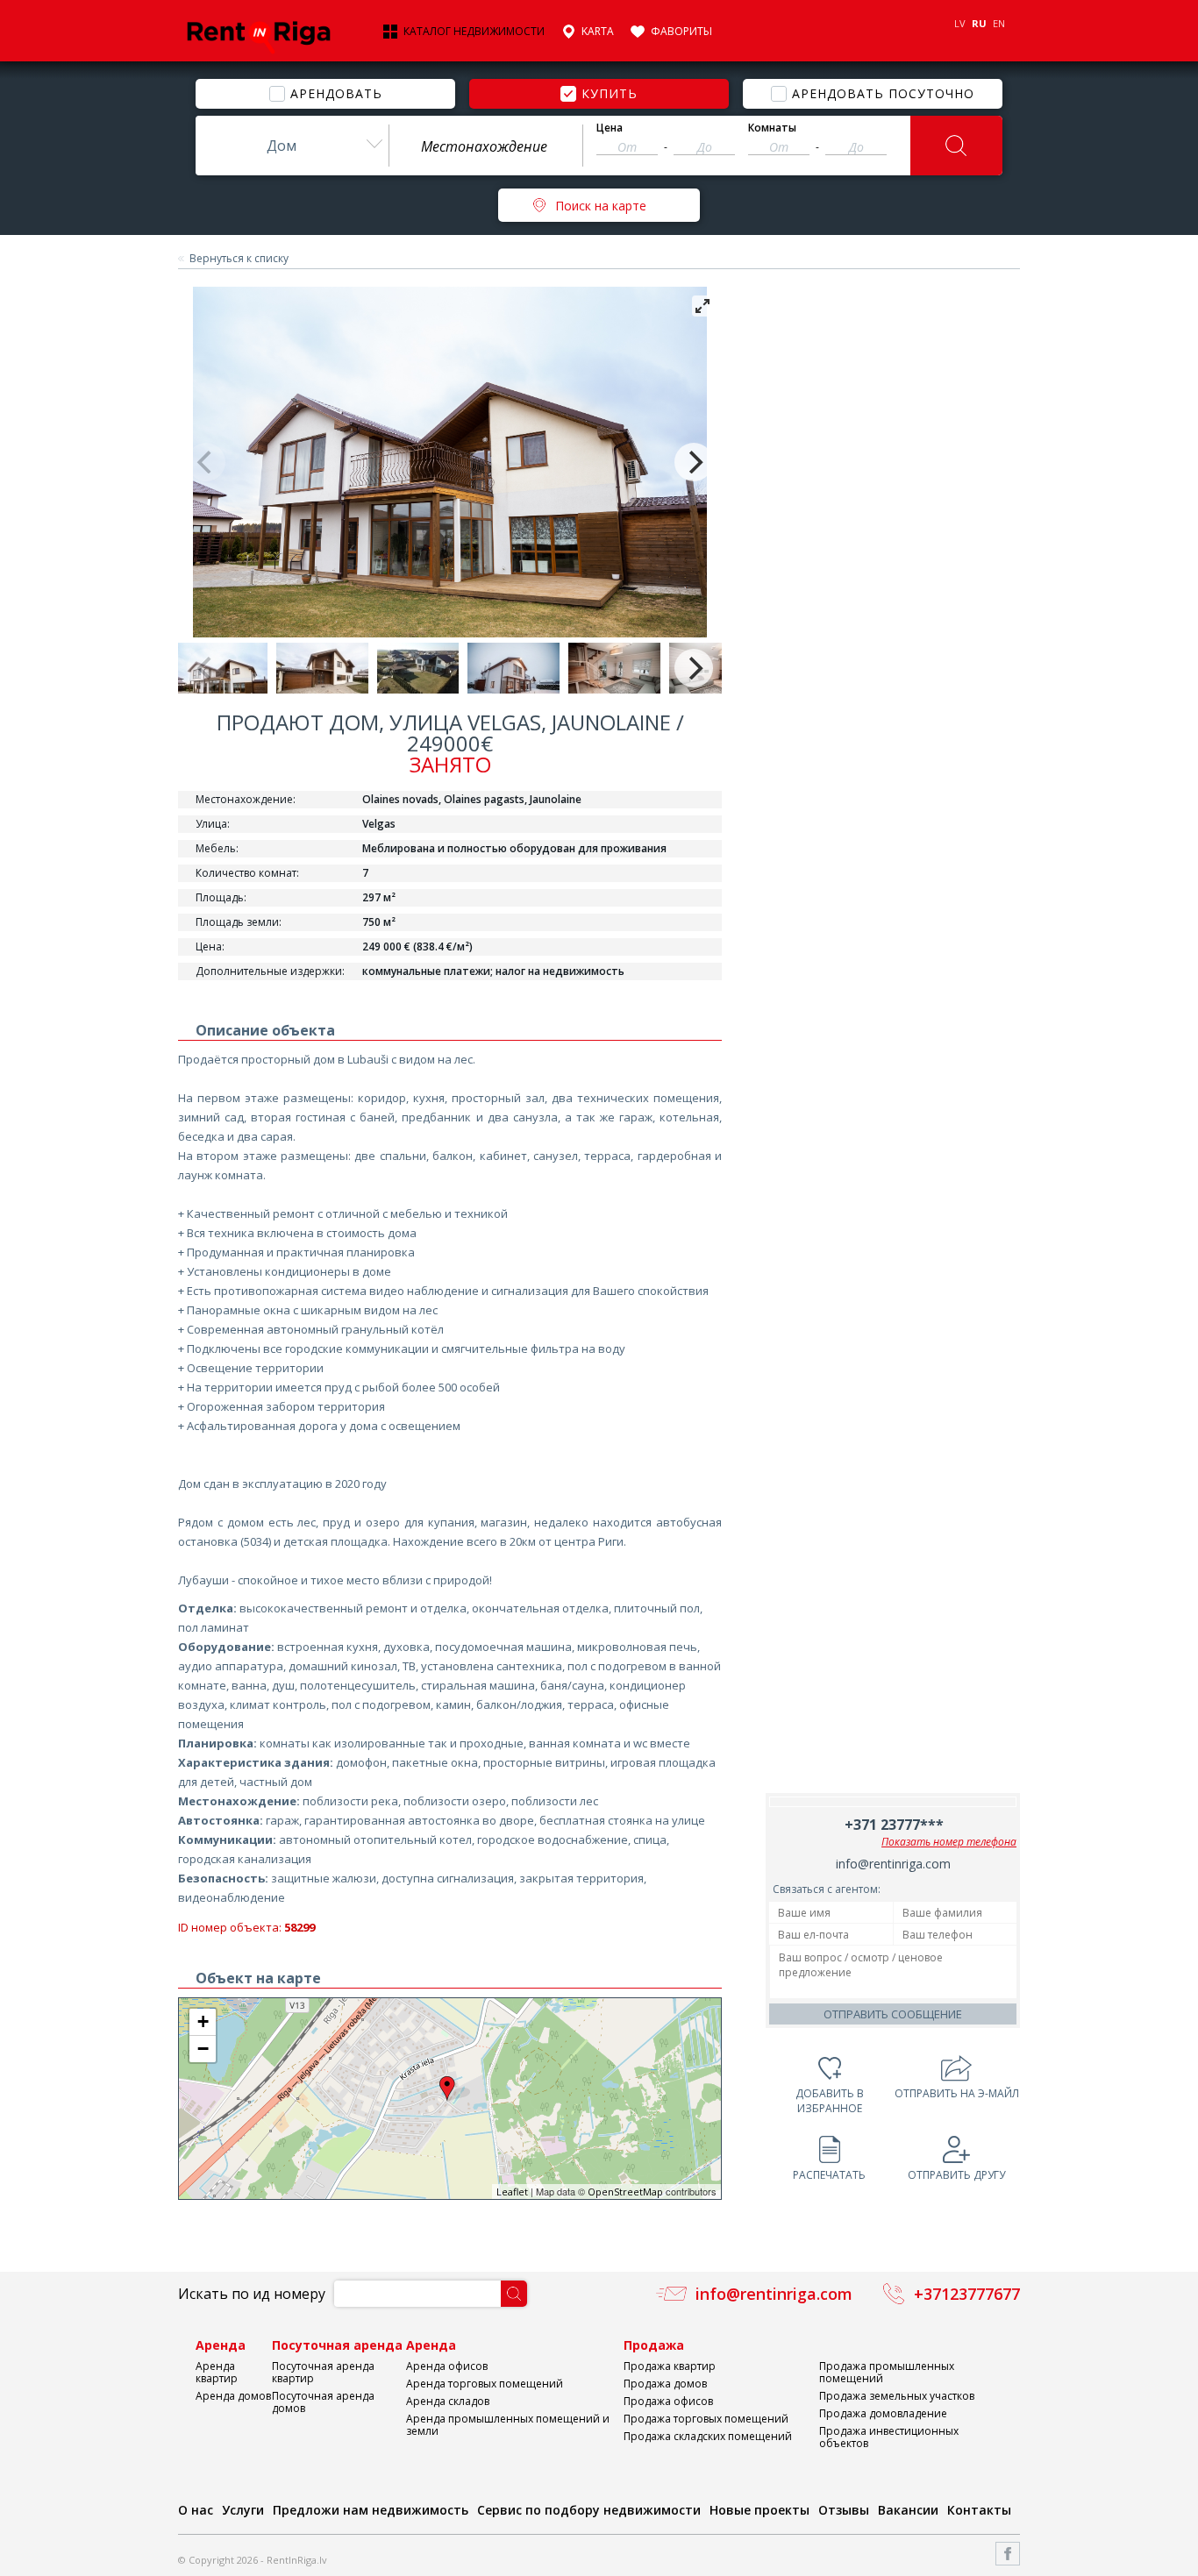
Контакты (979, 2510)
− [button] (203, 2049)
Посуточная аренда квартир (323, 2372)
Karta (598, 32)
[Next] (694, 462)
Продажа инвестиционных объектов (889, 2437)
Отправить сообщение (893, 2014)
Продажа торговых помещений (706, 2419)
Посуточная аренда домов (323, 2402)
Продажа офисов (668, 2401)
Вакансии (908, 2510)
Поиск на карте (601, 206)
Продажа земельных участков (897, 2396)
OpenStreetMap (625, 2192)
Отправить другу (956, 2175)
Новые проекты (759, 2510)
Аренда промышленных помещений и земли (508, 2425)
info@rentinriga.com (893, 1864)
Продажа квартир (670, 2366)
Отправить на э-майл (957, 2093)
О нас (196, 2510)
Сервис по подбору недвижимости (589, 2510)
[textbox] (486, 146)
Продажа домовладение (883, 2413)
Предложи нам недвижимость (371, 2510)
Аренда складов (448, 2401)
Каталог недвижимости (474, 32)
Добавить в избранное (830, 2101)
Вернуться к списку (239, 259)
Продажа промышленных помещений (887, 2372)
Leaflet (512, 2192)
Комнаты (772, 128)
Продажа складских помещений (708, 2436)
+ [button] (203, 2021)
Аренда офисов (447, 2366)
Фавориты (681, 32)
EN (999, 23)
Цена (610, 128)
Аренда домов (233, 2396)
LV (960, 23)
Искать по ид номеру (252, 2294)
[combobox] (292, 146)
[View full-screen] (702, 306)
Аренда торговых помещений (485, 2384)
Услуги (243, 2510)
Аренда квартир (217, 2372)
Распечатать (829, 2175)
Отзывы (844, 2510)
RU (979, 23)
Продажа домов (665, 2384)
